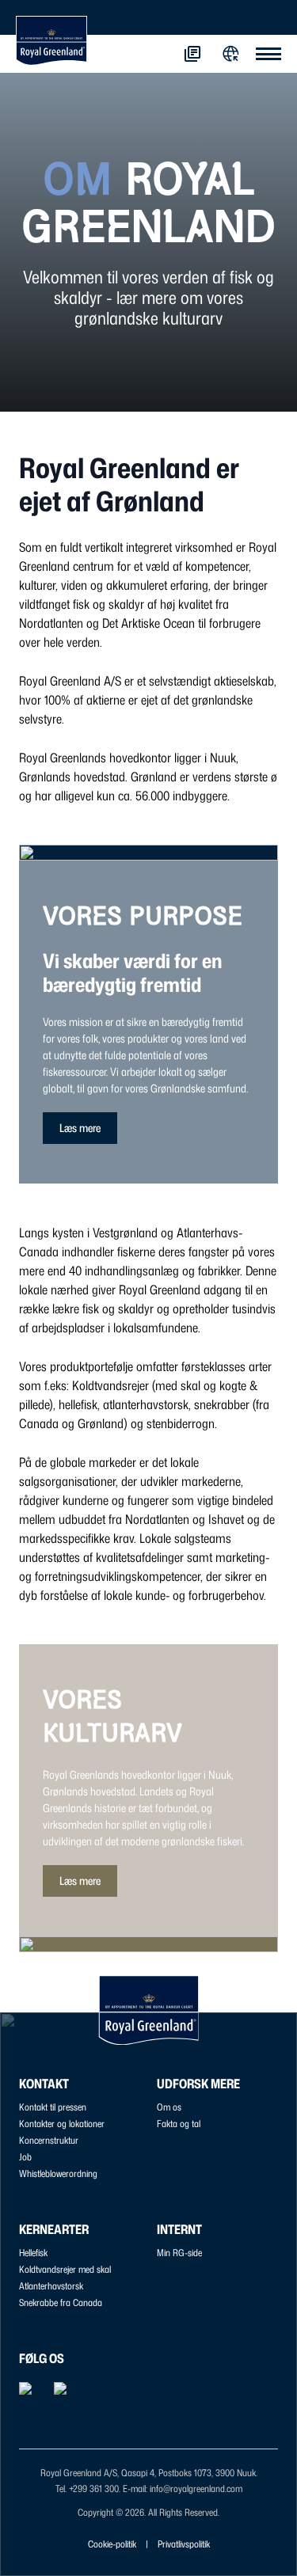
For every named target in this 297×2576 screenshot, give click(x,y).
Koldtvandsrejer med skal (65, 2269)
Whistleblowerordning (58, 2173)
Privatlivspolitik (184, 2544)
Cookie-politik (112, 2544)
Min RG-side (179, 2253)
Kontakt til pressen (53, 2107)
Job (25, 2157)
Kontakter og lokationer (62, 2124)
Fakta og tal (179, 2124)
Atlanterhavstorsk (51, 2286)
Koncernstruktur (49, 2140)
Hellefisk (33, 2253)
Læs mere (80, 1128)
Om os (169, 2107)
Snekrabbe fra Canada (61, 2302)
